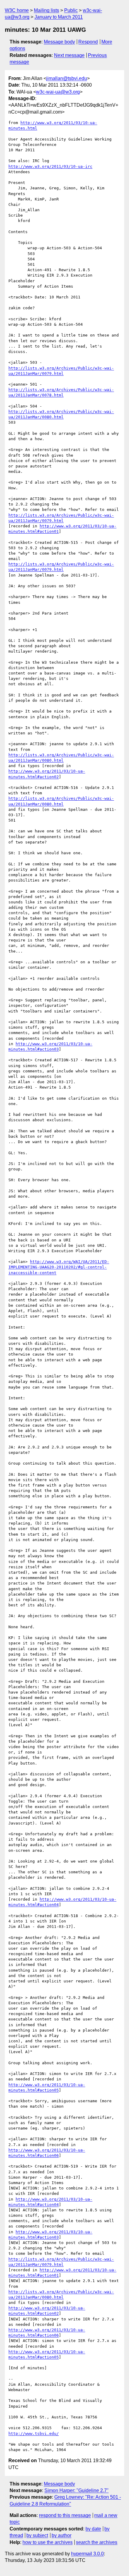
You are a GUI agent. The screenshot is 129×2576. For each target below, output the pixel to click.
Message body (59, 42)
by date (93, 2529)
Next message (69, 55)
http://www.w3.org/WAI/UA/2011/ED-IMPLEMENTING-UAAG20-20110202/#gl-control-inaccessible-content (59, 1267)
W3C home (17, 10)
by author (61, 2535)
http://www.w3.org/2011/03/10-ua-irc (50, 166)
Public (71, 10)
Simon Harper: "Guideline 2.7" (76, 2490)
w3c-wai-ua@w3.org (58, 92)
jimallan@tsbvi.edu (67, 78)
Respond (88, 42)
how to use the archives (48, 2542)
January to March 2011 (59, 17)
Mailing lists (46, 10)
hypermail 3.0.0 (87, 2554)
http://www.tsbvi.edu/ (34, 2434)
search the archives (97, 2542)
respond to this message (65, 2515)
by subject (37, 2535)
